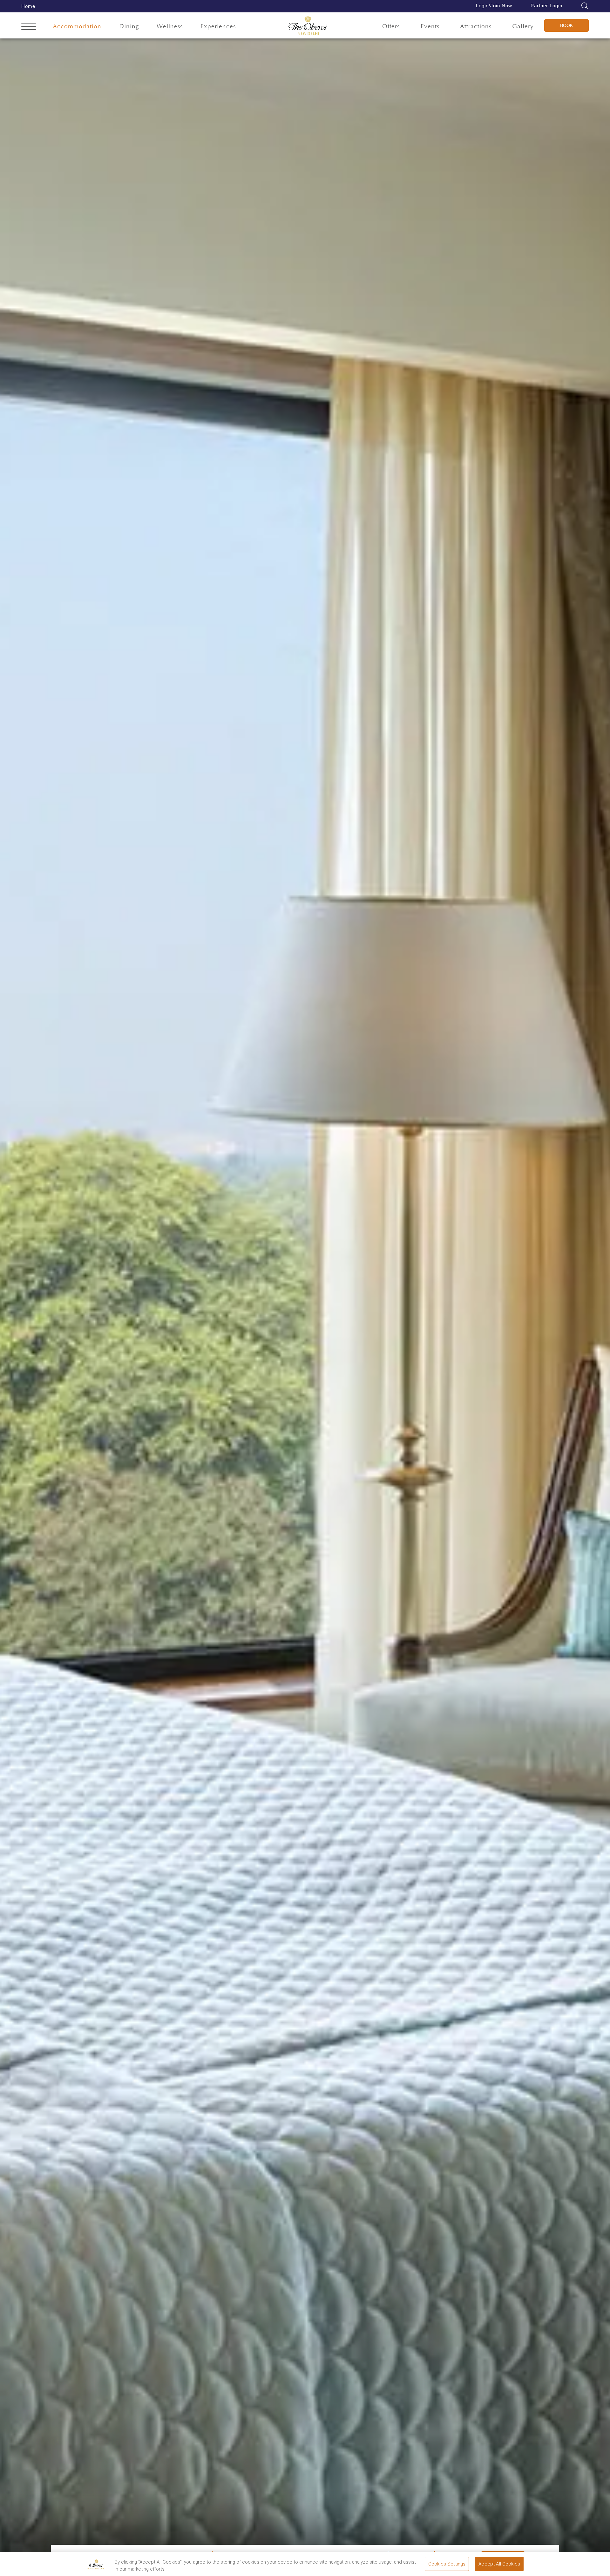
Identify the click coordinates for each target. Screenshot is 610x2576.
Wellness (170, 27)
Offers (391, 27)
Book (566, 25)
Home (28, 6)
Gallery (523, 27)
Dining (129, 27)
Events (430, 27)
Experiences (218, 27)
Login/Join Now (494, 6)
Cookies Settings (447, 2564)
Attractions (476, 27)
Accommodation (77, 27)
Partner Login (546, 6)
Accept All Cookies (499, 2564)
